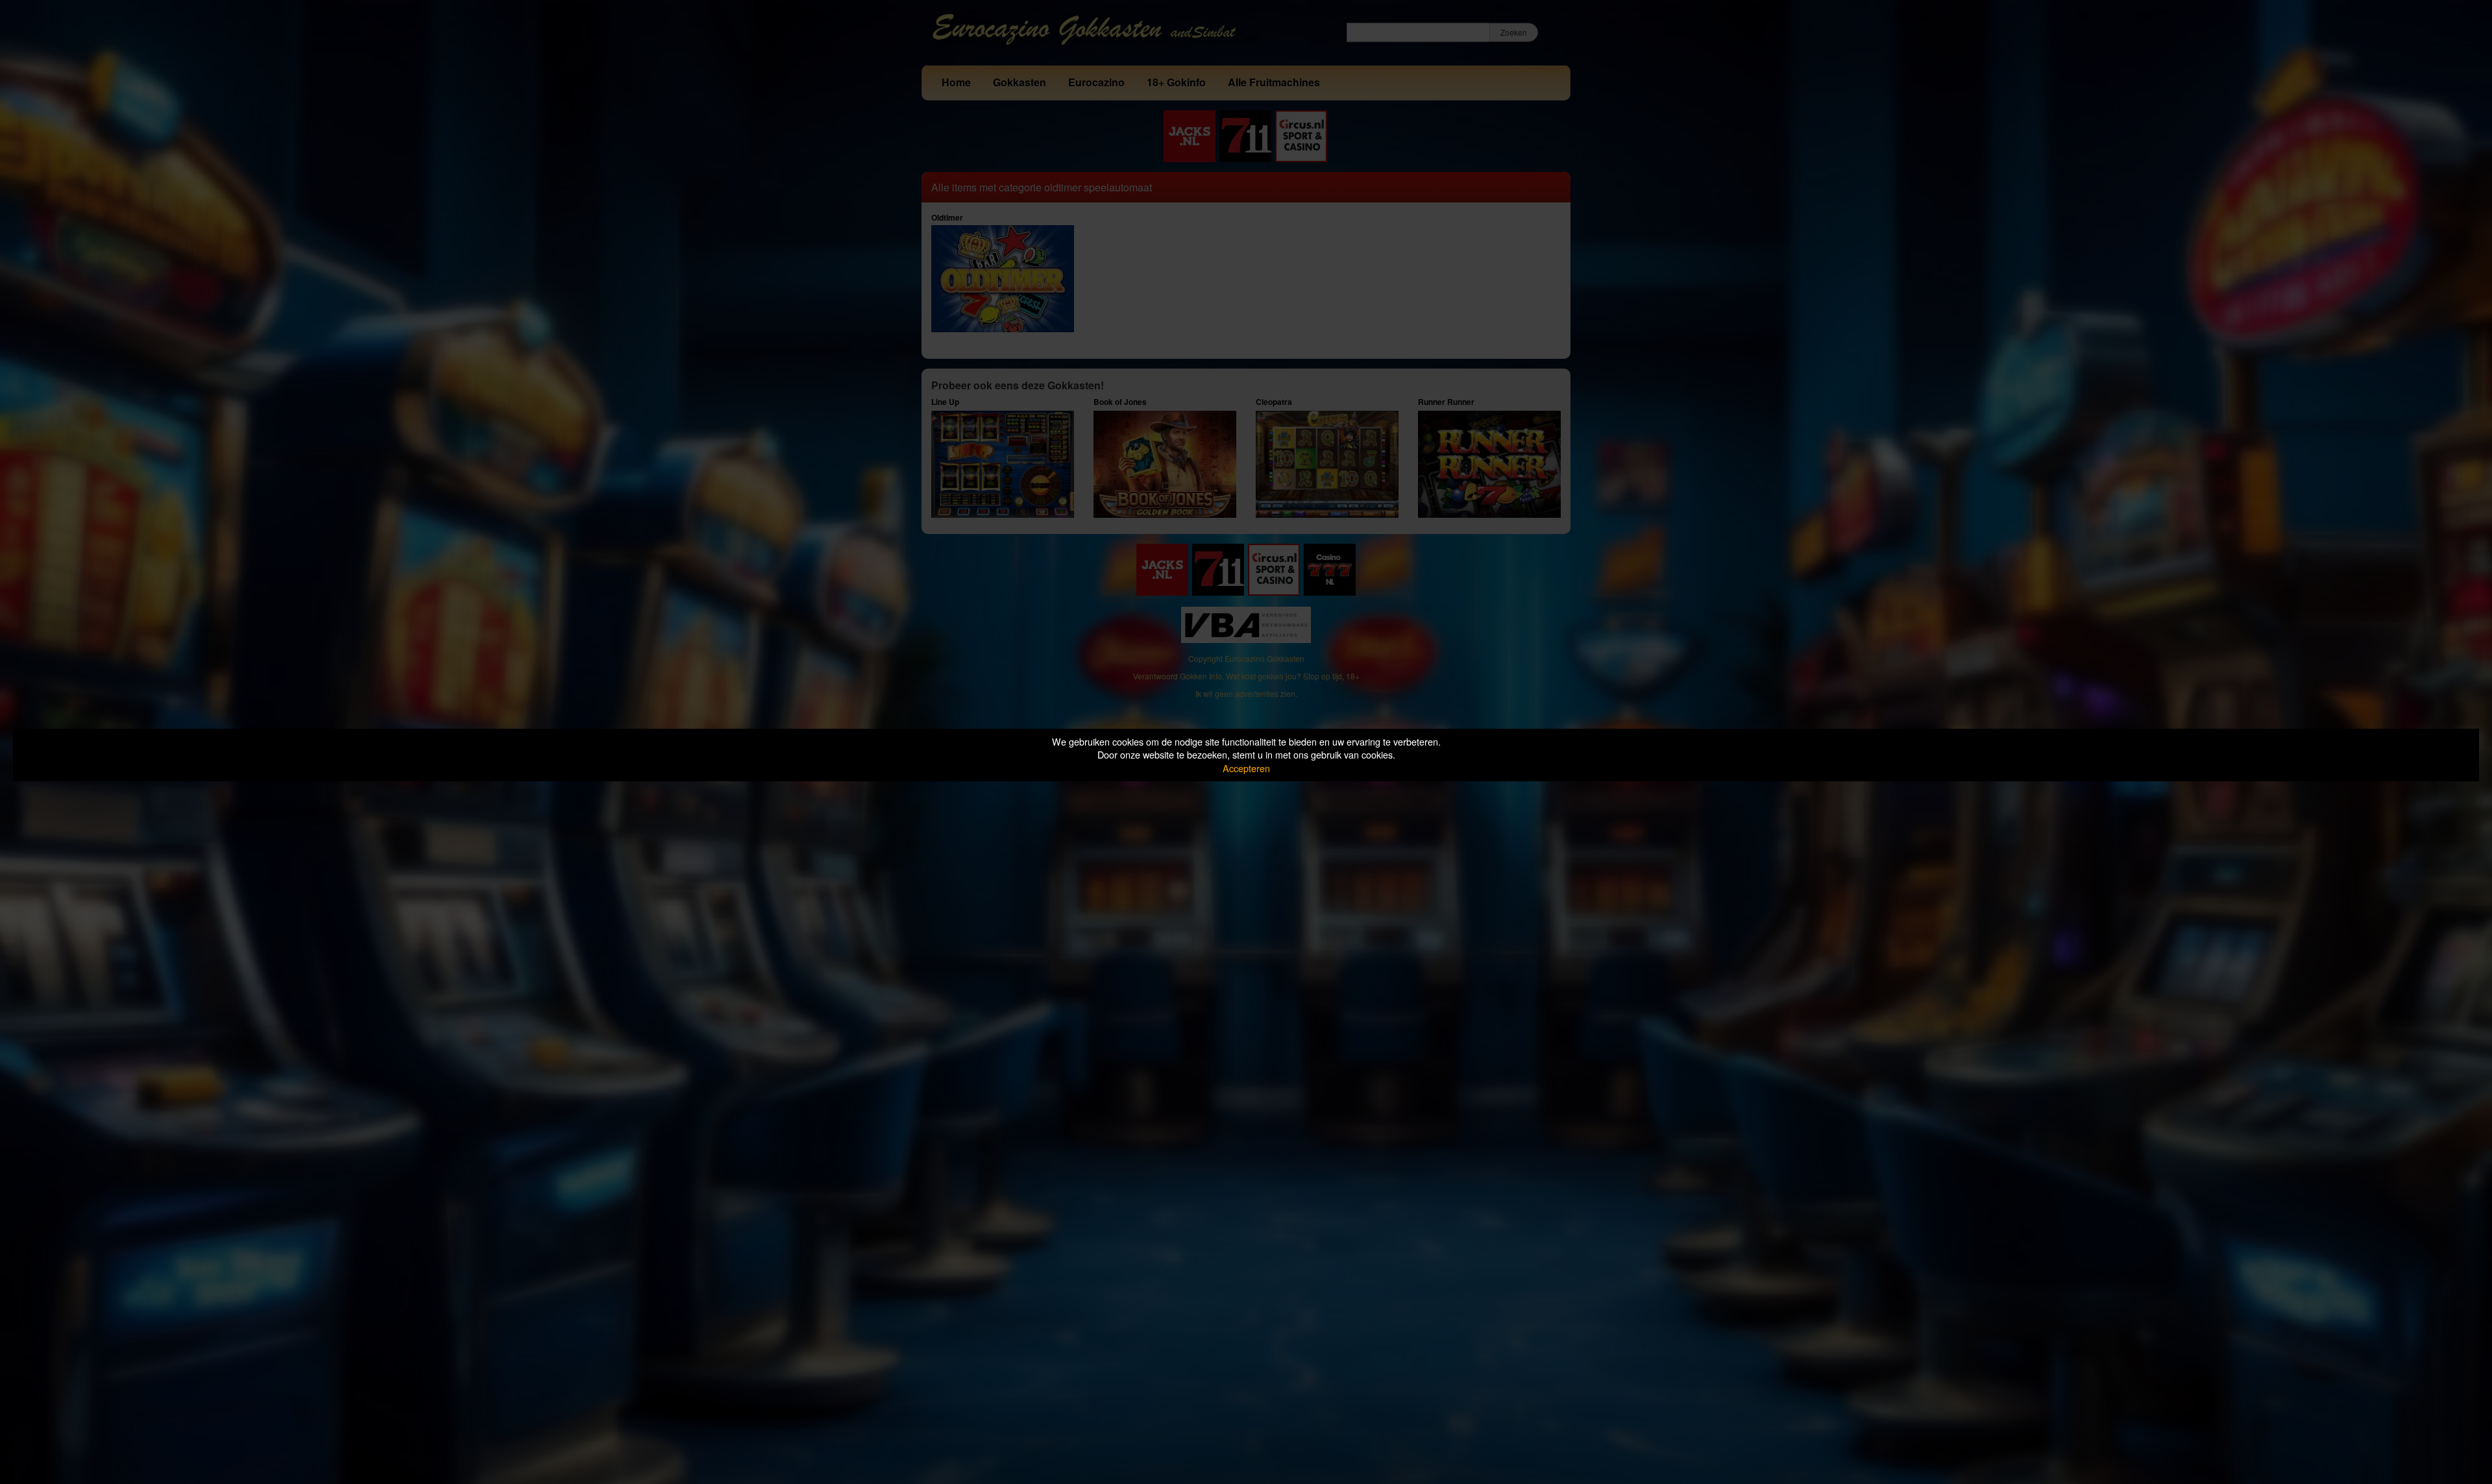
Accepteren (1246, 768)
